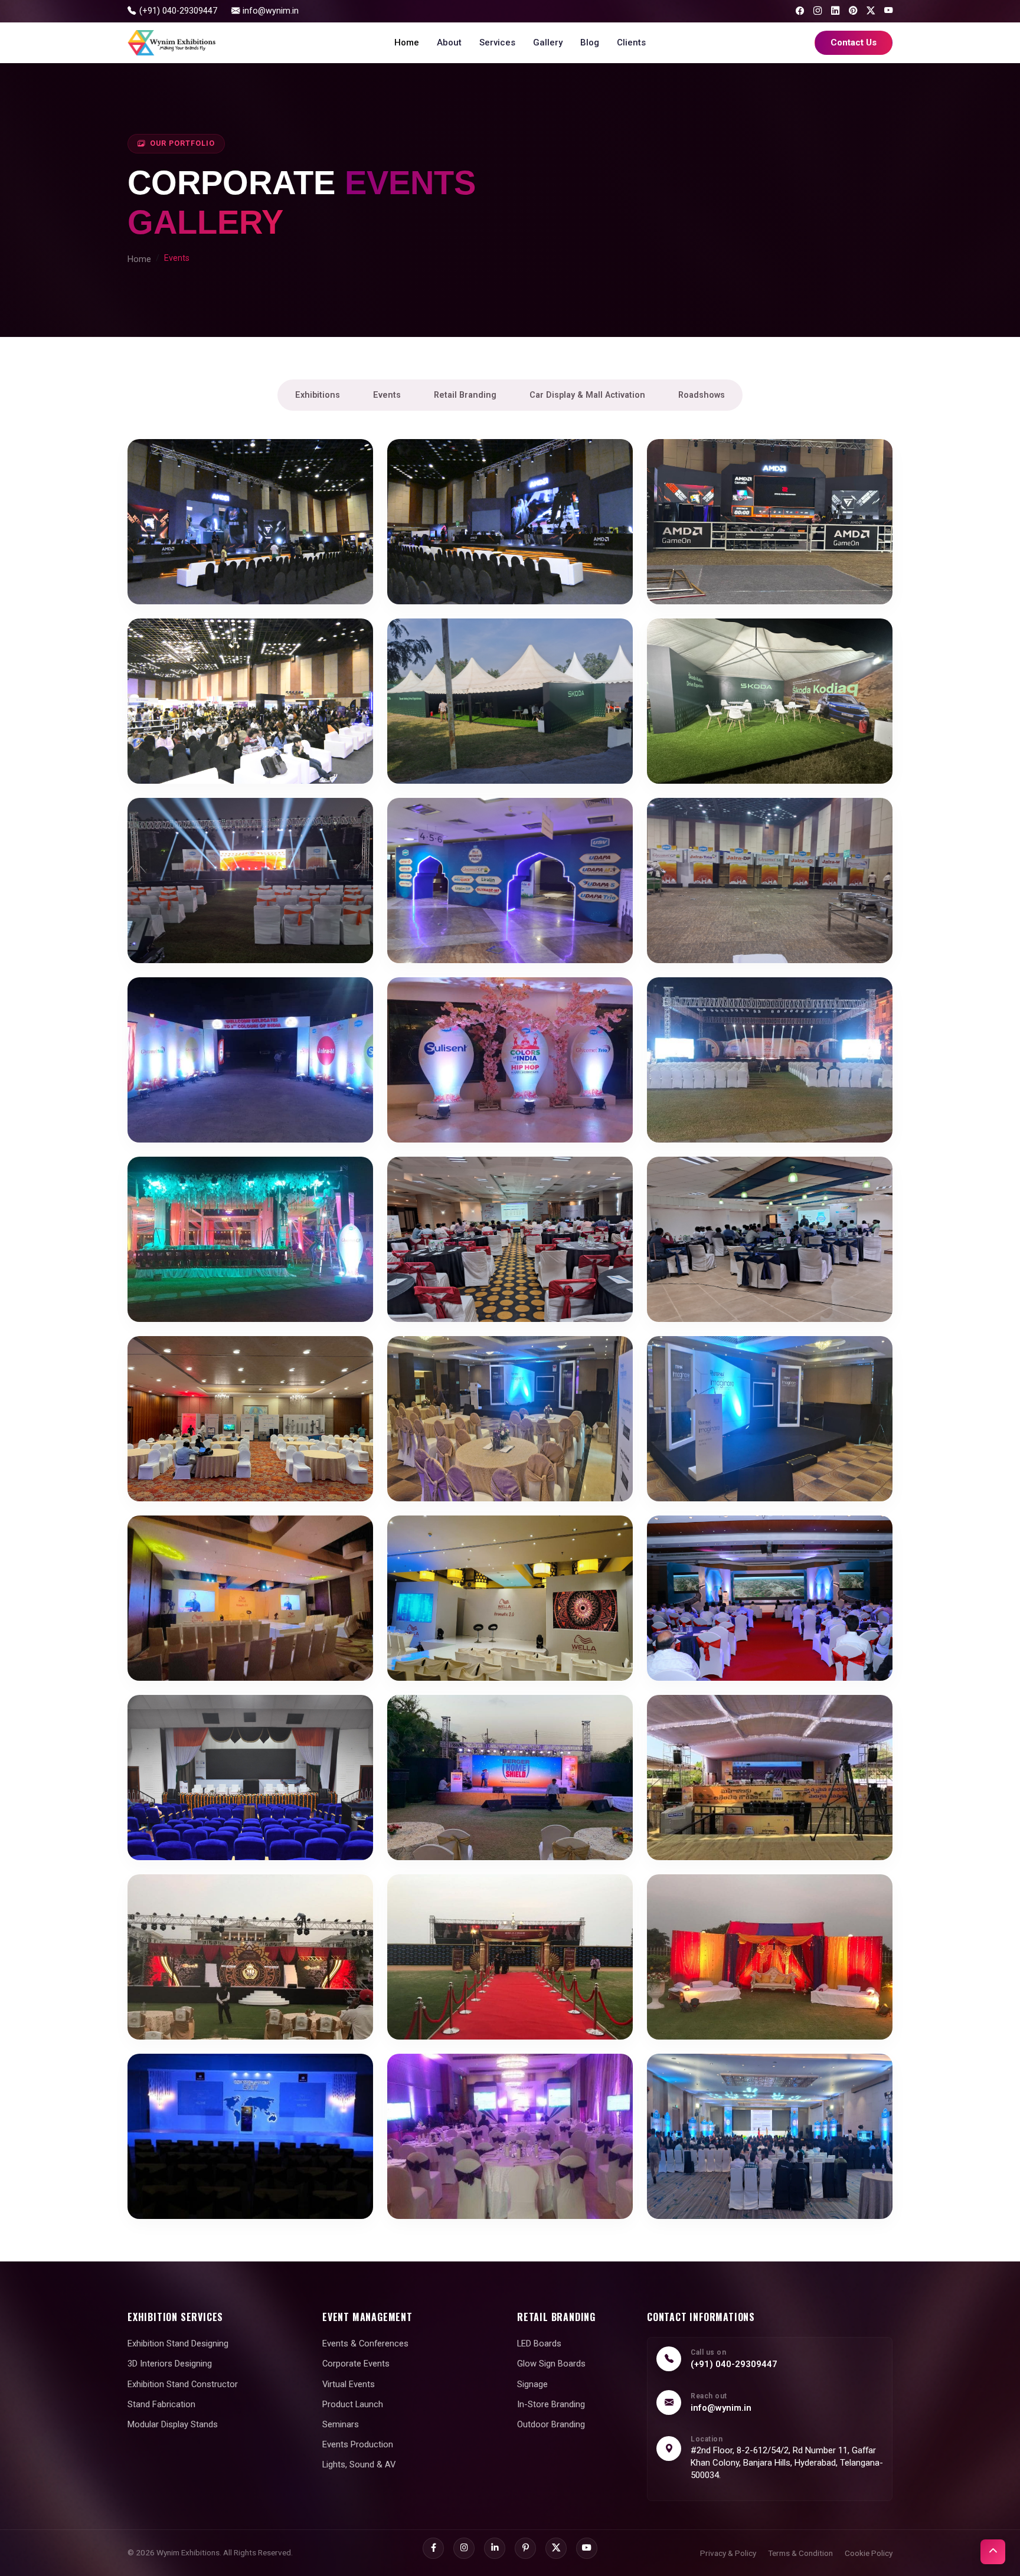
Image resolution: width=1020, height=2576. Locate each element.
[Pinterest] (853, 11)
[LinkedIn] (835, 11)
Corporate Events (356, 2364)
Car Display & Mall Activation (587, 395)
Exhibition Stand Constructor (183, 2384)
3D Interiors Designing (170, 2364)
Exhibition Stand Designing (178, 2343)
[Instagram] (818, 11)
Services (497, 42)
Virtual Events (349, 2384)
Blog (590, 42)
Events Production (358, 2444)
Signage (532, 2384)
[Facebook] (800, 11)
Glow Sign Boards (551, 2364)
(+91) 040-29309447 (734, 2364)
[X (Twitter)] (871, 11)
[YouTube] (888, 11)
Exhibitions (318, 395)
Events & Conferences (365, 2343)
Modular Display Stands (173, 2424)
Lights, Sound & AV (359, 2464)
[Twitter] (556, 2548)
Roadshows (702, 395)
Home (407, 42)
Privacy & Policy (728, 2553)
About (449, 42)
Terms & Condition (800, 2553)
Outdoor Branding (551, 2424)
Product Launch (353, 2404)
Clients (631, 42)
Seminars (341, 2424)
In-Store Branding (551, 2404)
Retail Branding (465, 395)
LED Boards (539, 2343)
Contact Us (854, 42)
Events (387, 395)
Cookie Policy (869, 2553)
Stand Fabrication (161, 2404)
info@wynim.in (721, 2408)
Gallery (548, 42)
